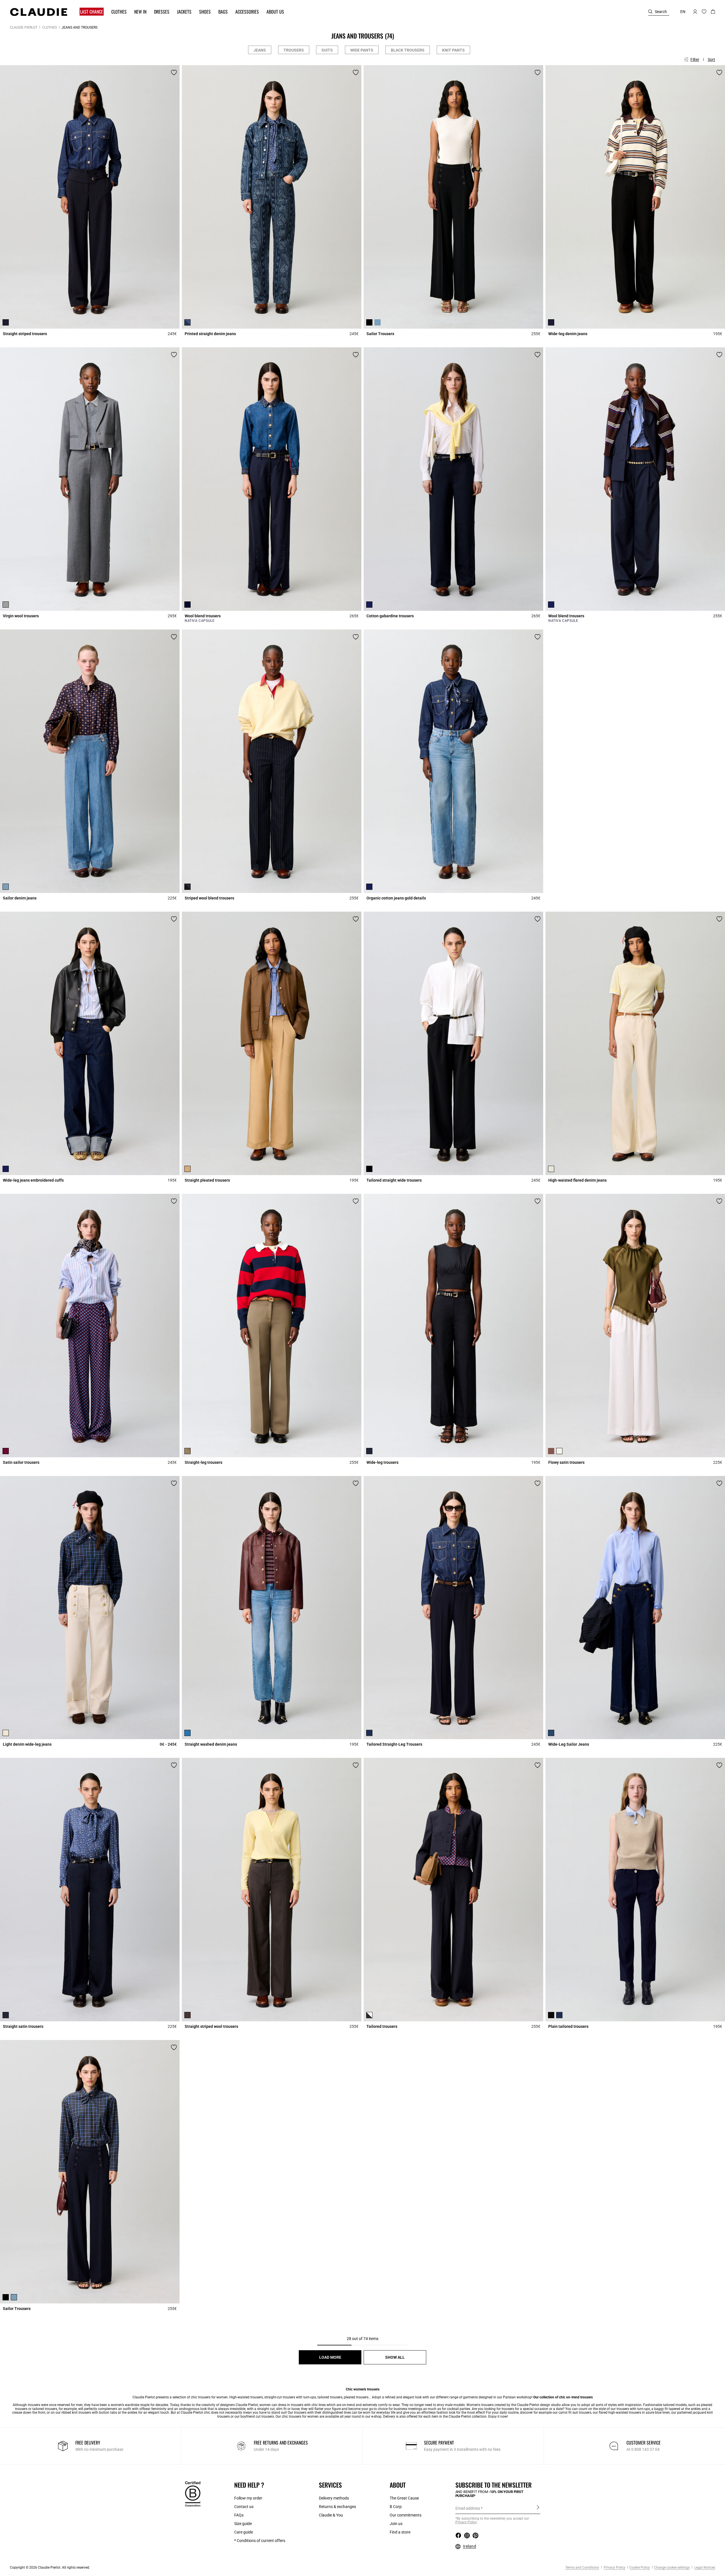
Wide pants (362, 50)
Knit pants (453, 50)
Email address (468, 2508)
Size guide (243, 2524)
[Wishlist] (174, 73)
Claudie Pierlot (24, 27)
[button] (89, 12)
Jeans (260, 50)
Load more (330, 2357)
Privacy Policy (614, 2568)
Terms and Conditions (582, 2568)
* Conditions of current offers (260, 2541)
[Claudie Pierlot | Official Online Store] (39, 12)
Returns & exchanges (337, 2507)
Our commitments (406, 2515)
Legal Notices (704, 2568)
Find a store (400, 2532)
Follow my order (248, 2498)
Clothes (50, 27)
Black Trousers (408, 50)
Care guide (244, 2532)
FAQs (239, 2515)
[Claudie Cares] (193, 2494)
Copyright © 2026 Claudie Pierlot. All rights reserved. (50, 2568)
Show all (395, 2357)
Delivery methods (334, 2498)
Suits (327, 50)
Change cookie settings (672, 2568)
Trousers (294, 50)
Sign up (538, 2508)
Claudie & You (331, 2515)
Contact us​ (244, 2507)
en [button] (683, 12)
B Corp (396, 2507)
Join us (396, 2524)
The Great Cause (404, 2498)
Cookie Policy (640, 2568)
